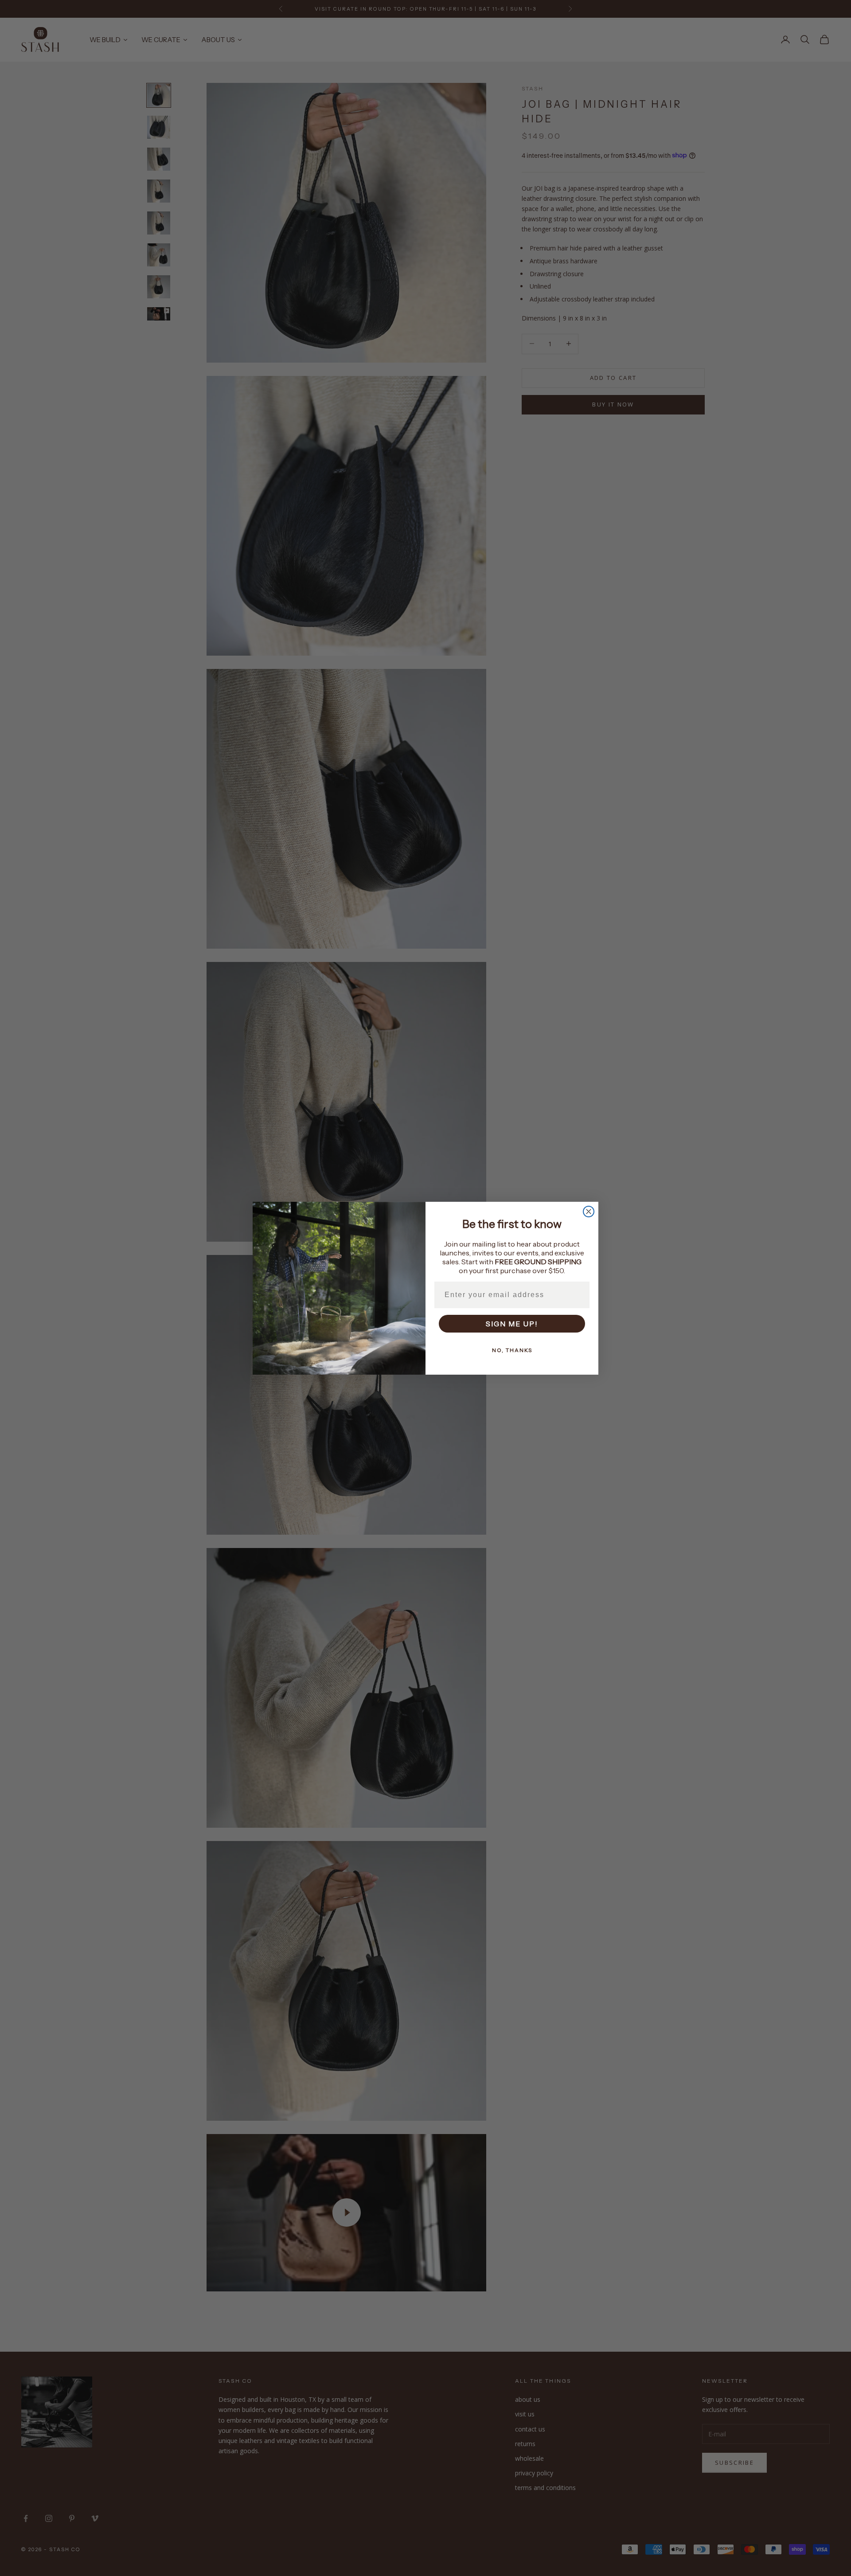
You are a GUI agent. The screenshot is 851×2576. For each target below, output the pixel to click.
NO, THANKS (512, 1350)
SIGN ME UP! (512, 1324)
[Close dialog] (589, 1212)
